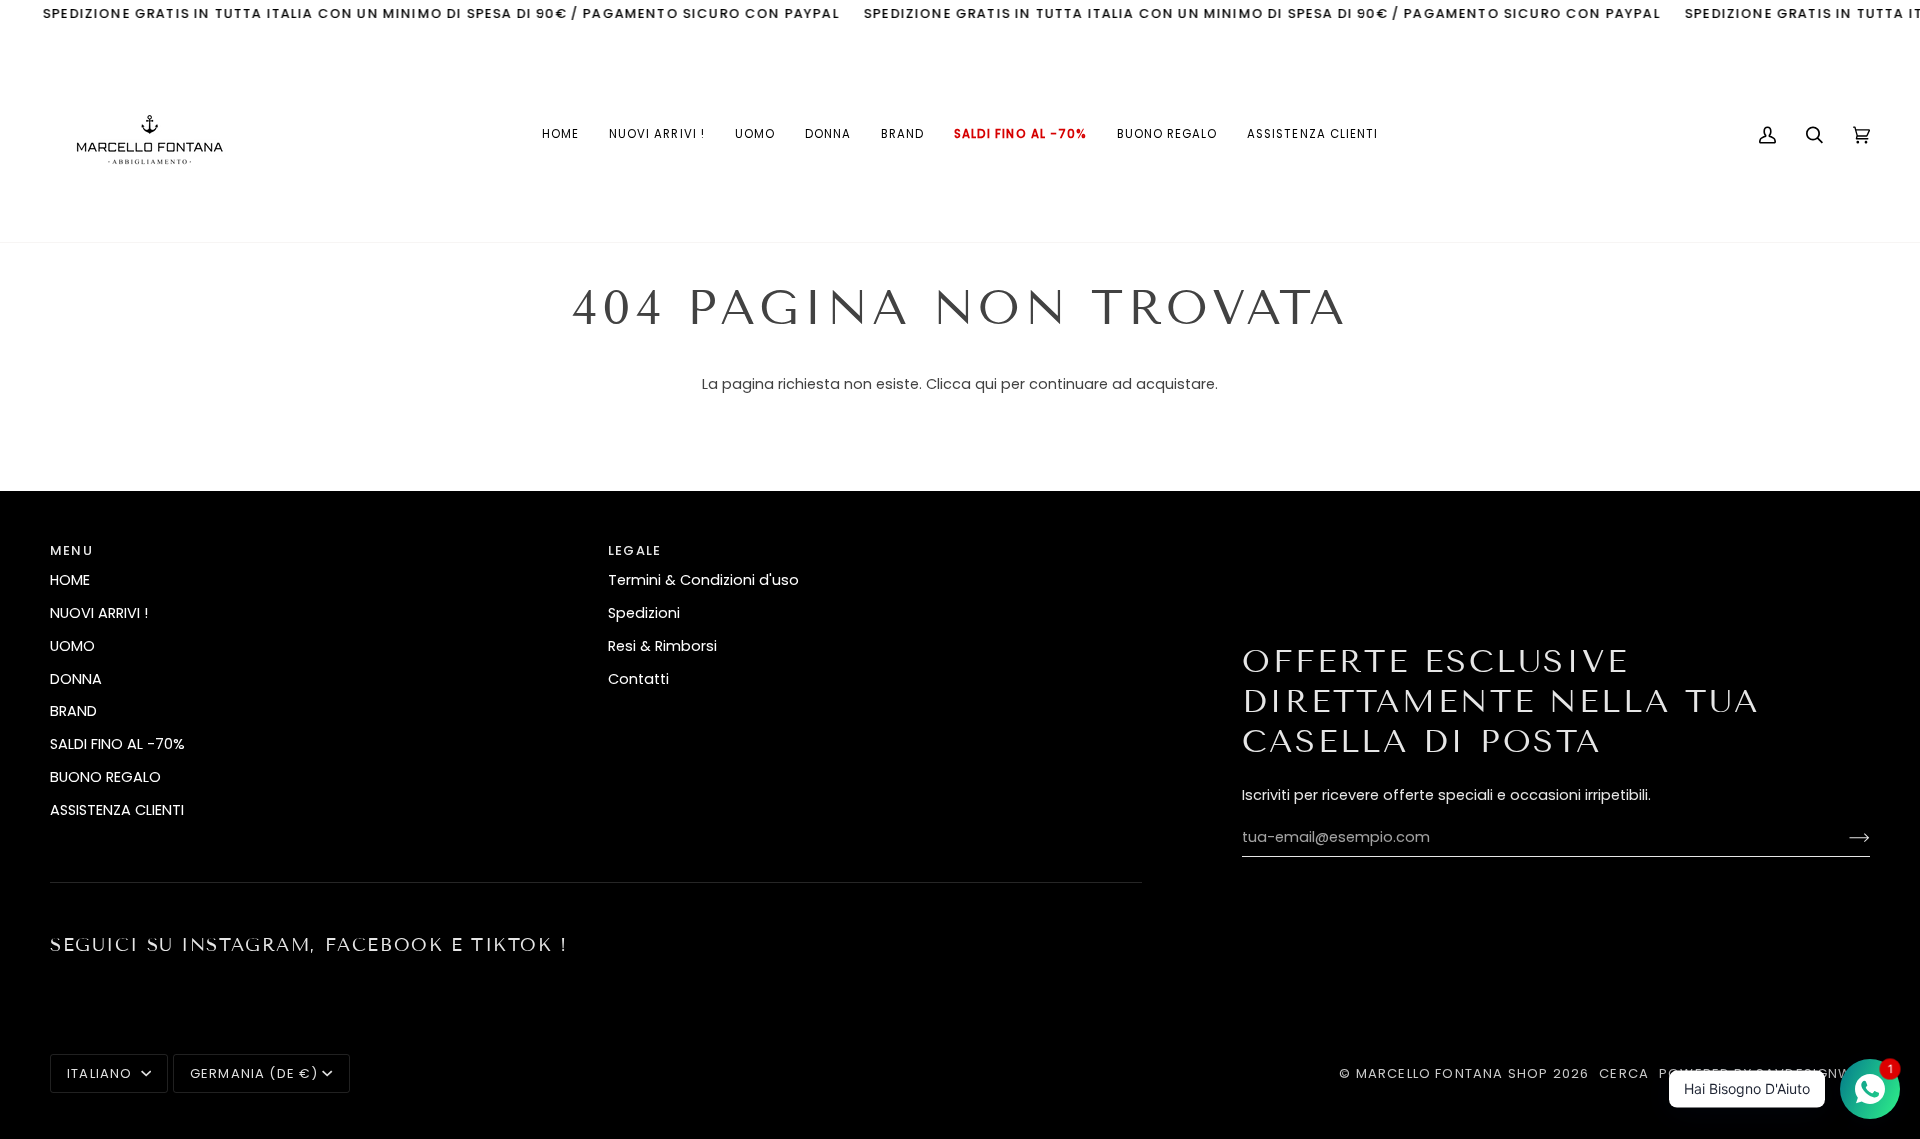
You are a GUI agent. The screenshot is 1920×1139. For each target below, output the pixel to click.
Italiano (102, 1073)
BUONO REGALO (105, 777)
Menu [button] (71, 550)
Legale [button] (634, 550)
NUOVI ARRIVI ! (99, 613)
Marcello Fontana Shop (1452, 1073)
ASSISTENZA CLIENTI (117, 810)
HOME (70, 580)
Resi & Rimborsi (662, 646)
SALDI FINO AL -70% (117, 744)
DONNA (76, 679)
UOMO (72, 646)
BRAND (73, 711)
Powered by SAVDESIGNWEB (1764, 1073)
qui (986, 384)
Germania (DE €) (254, 1073)
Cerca (1624, 1073)
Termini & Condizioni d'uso (703, 580)
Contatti (638, 679)
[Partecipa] (1843, 838)
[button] (755, 135)
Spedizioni (644, 613)
